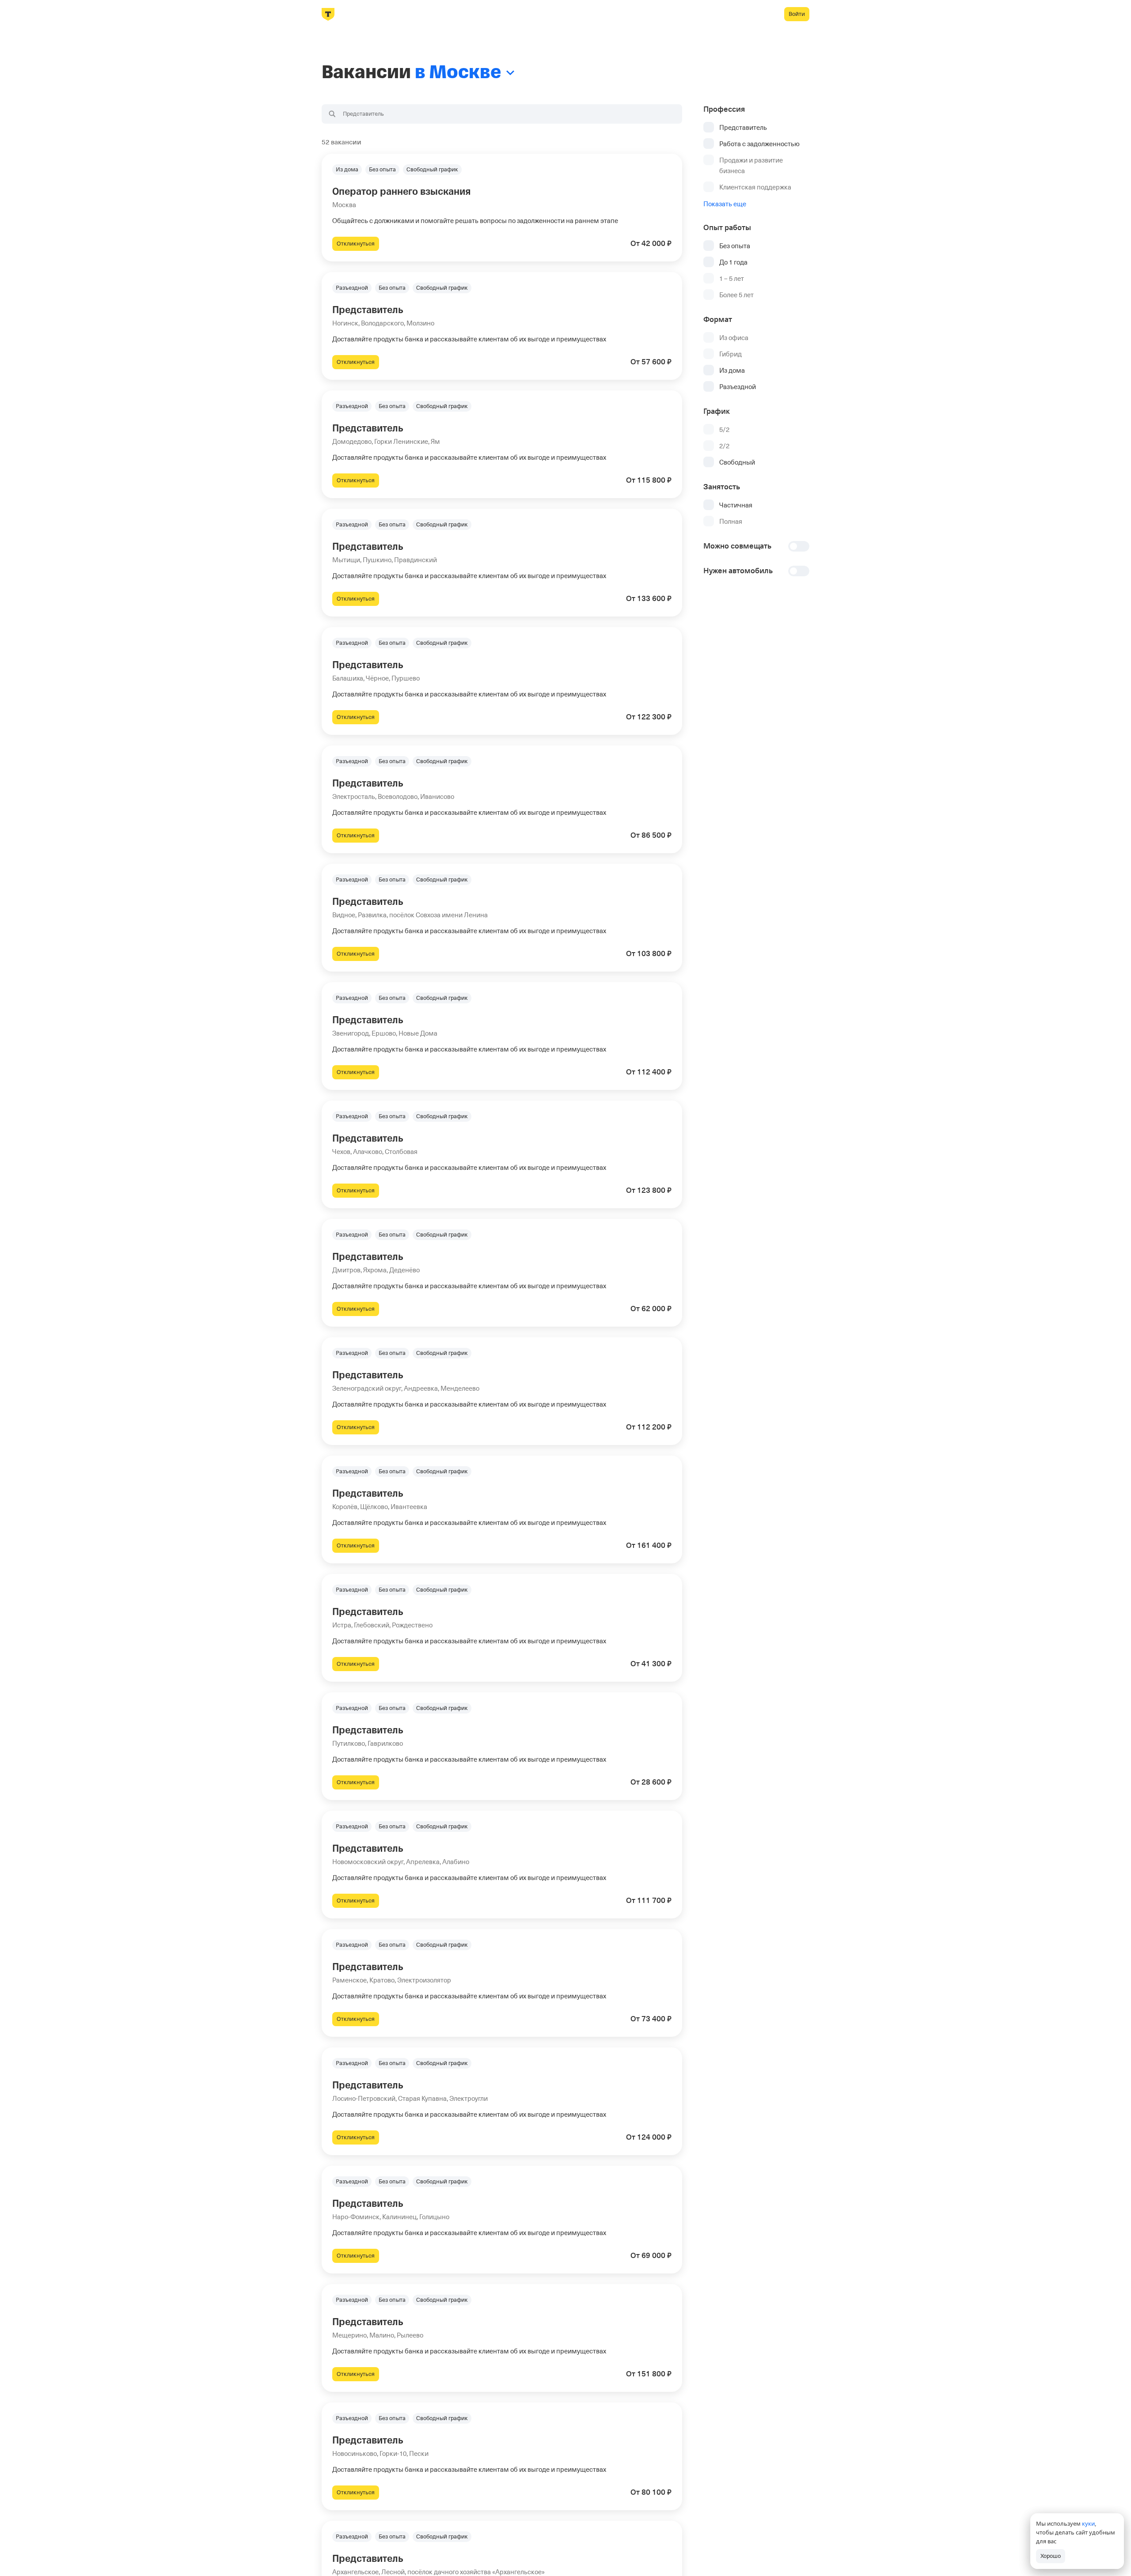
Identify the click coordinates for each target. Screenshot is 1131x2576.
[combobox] (502, 114)
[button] (502, 208)
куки (1088, 2523)
